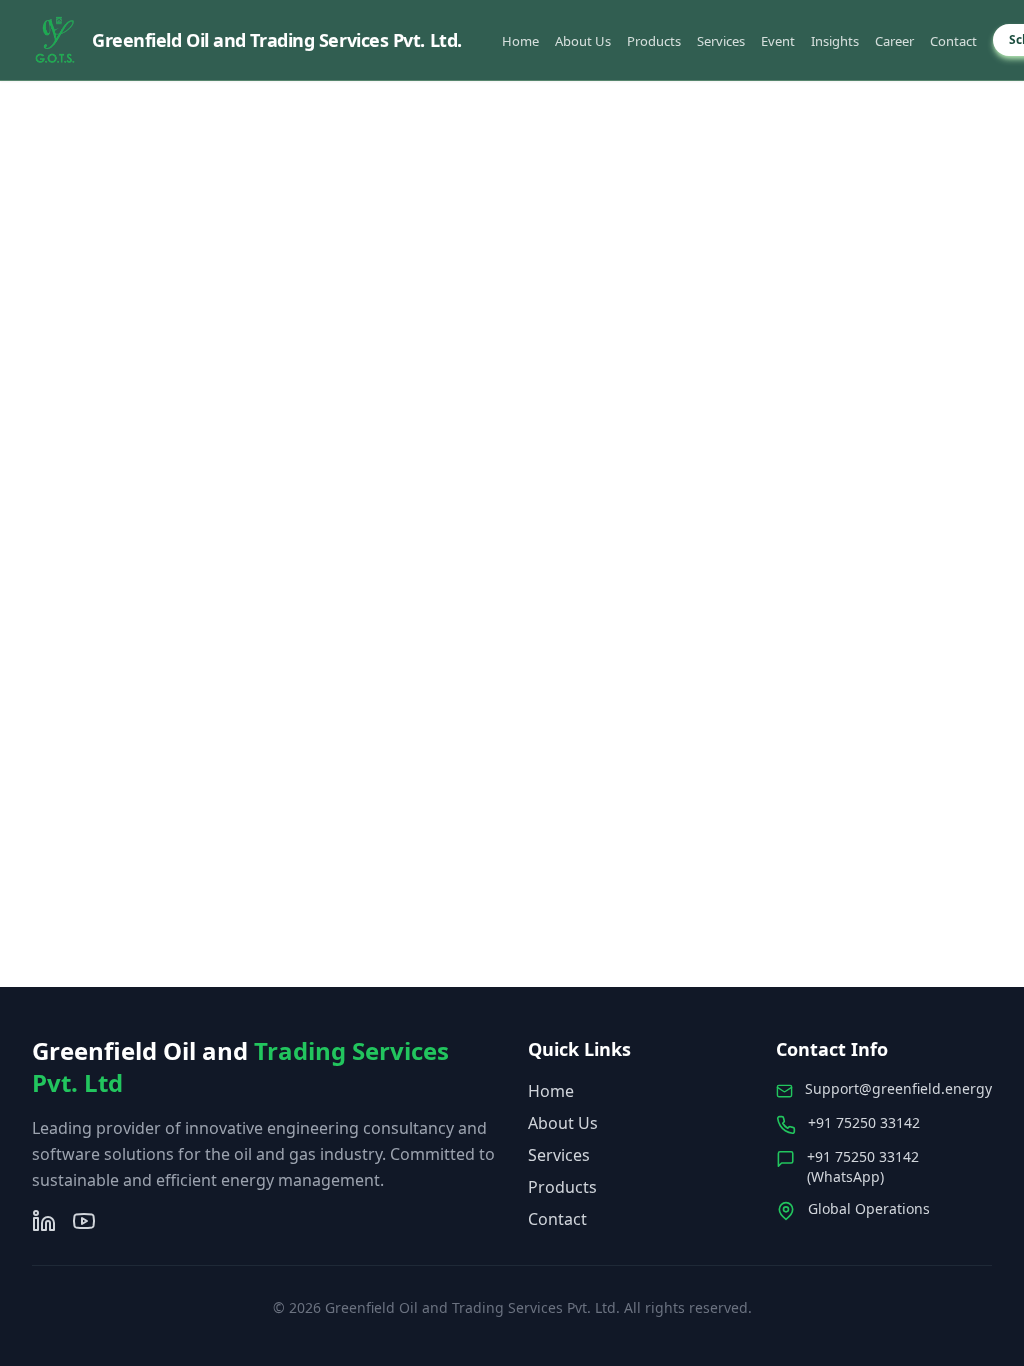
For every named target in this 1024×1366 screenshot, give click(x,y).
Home (520, 41)
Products (654, 41)
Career (894, 41)
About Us (583, 41)
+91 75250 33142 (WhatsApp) (863, 1166)
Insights (835, 41)
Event (778, 41)
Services (721, 41)
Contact (953, 41)
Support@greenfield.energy (898, 1088)
